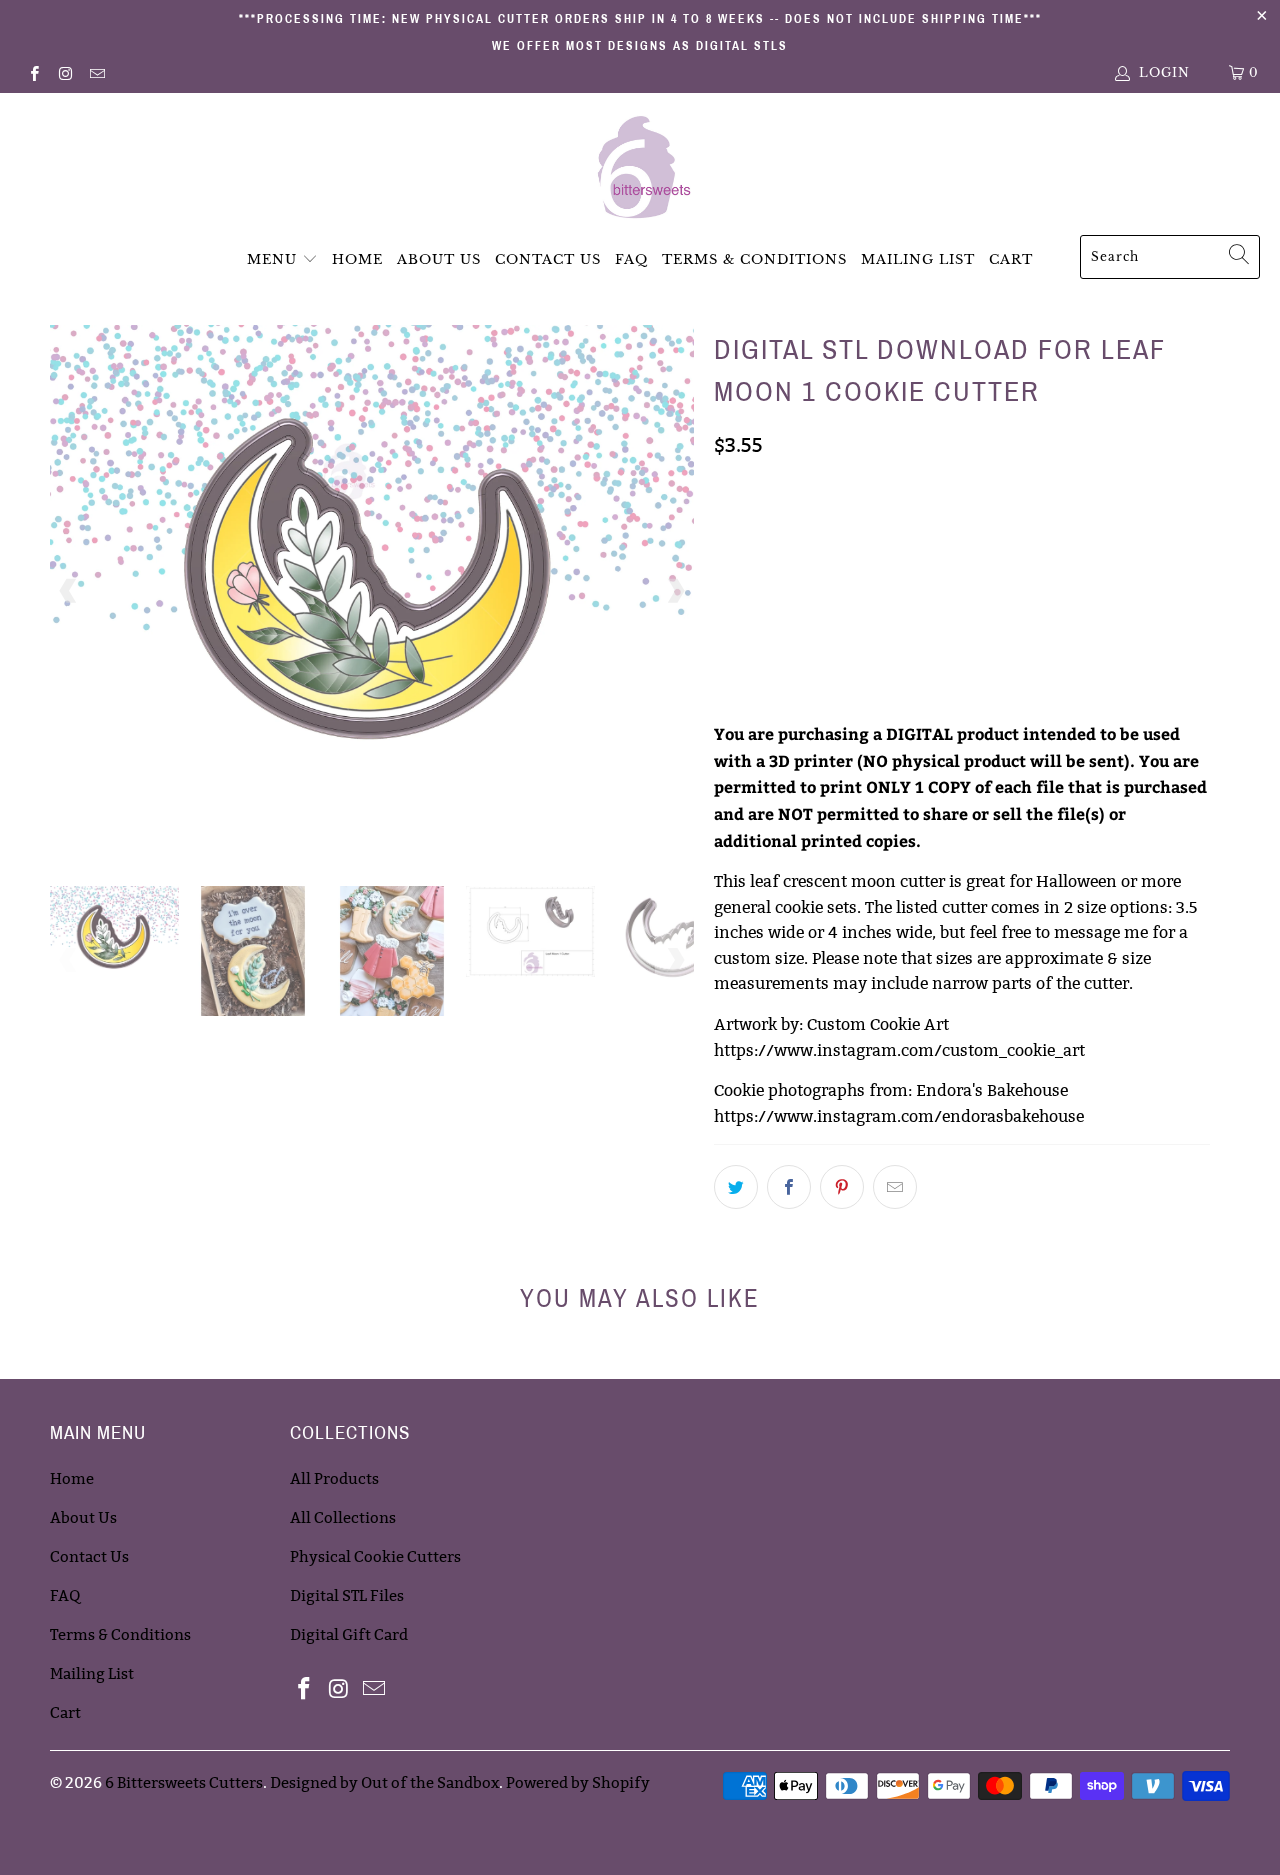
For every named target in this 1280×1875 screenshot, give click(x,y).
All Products (334, 1478)
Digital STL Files (347, 1595)
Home (357, 259)
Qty (727, 637)
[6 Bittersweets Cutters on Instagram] (64, 72)
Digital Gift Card (349, 1634)
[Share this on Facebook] (789, 1187)
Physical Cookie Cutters (375, 1556)
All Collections (343, 1517)
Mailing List (918, 259)
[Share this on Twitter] (736, 1187)
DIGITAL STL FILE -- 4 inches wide (837, 580)
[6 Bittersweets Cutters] (640, 169)
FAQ (631, 259)
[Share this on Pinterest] (842, 1187)
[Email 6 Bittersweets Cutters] (96, 72)
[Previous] (69, 590)
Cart (1011, 259)
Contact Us (548, 259)
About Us (439, 259)
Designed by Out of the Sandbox (384, 1782)
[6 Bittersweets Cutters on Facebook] (33, 72)
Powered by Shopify (578, 1782)
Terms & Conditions (754, 259)
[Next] (675, 590)
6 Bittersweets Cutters (184, 1782)
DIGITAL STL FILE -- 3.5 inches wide (843, 530)
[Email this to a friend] (895, 1187)
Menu (272, 259)
